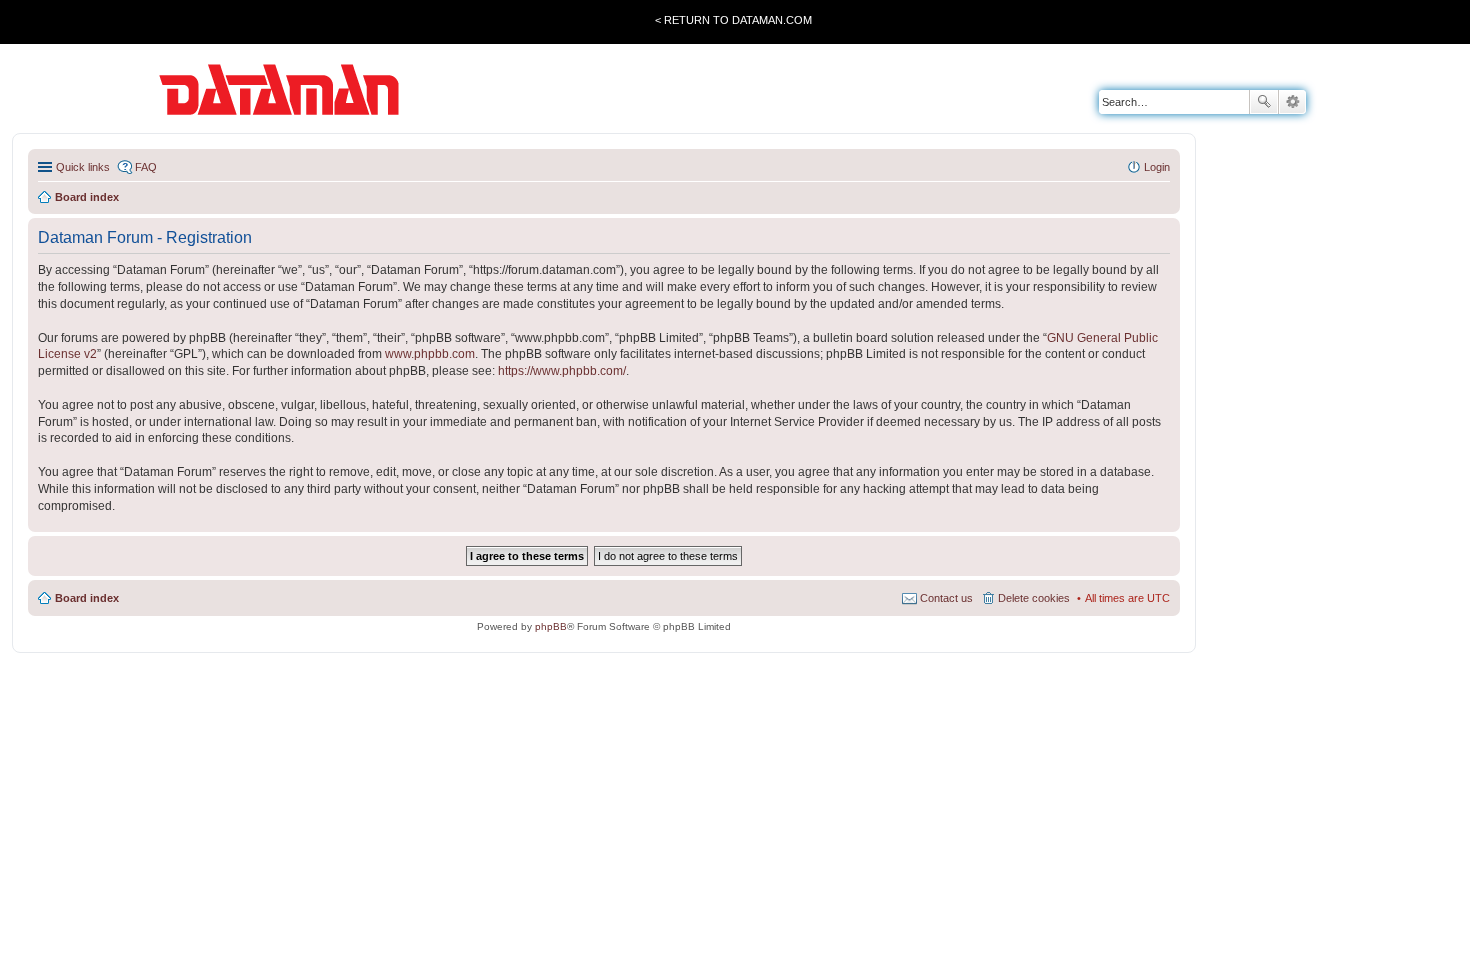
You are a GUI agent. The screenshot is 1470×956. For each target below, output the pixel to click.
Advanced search (1292, 102)
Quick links (83, 167)
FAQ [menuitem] (146, 167)
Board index (87, 598)
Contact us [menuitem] (946, 598)
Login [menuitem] (1157, 167)
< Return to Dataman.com (733, 20)
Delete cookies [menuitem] (1034, 598)
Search (1264, 102)
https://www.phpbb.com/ (562, 371)
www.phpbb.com (430, 354)
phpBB (551, 626)
